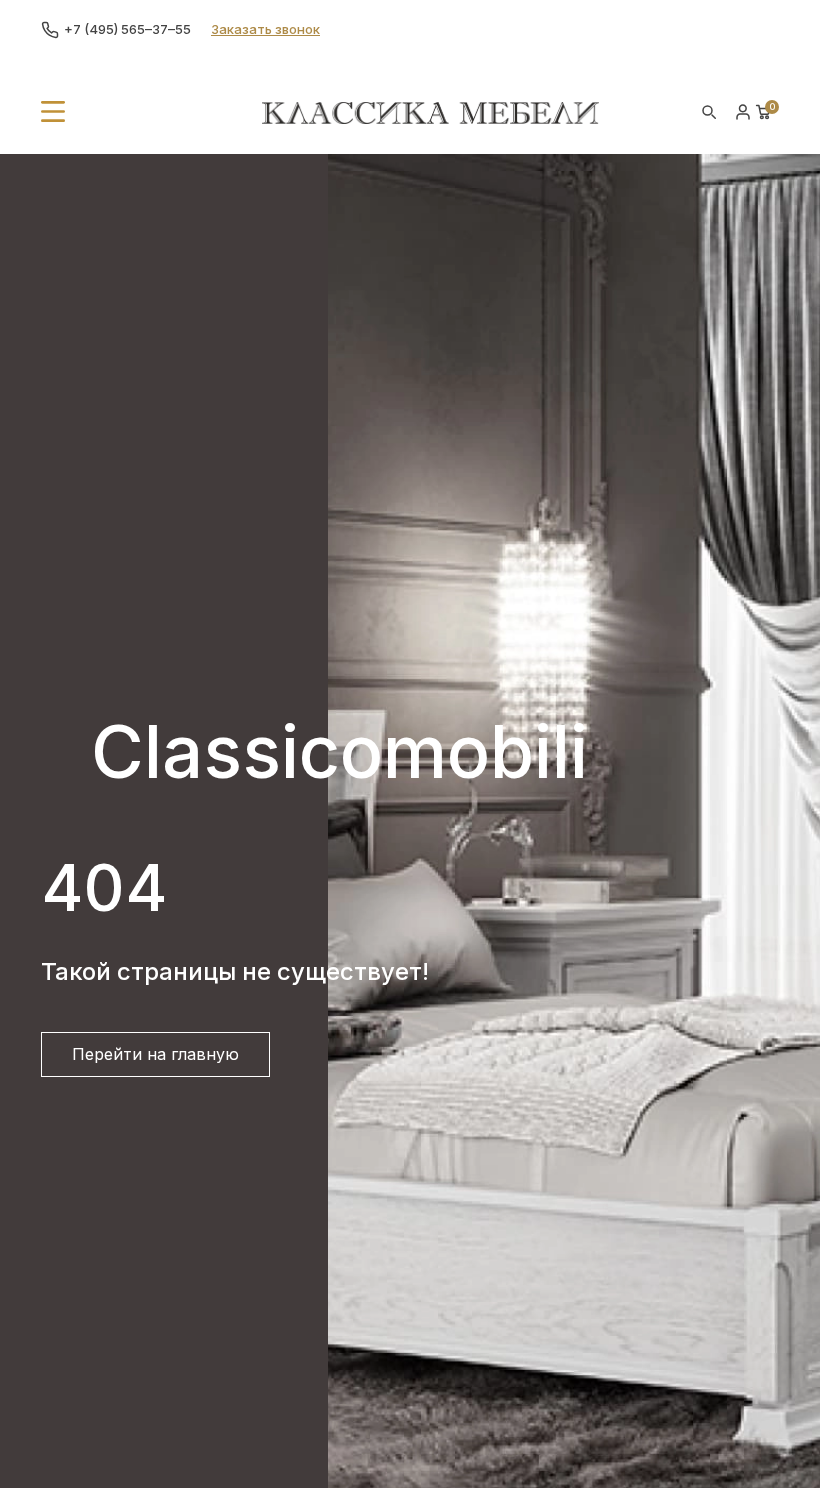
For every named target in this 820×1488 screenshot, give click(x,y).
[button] (53, 112)
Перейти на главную (155, 1054)
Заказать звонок (265, 29)
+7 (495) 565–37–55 (127, 29)
